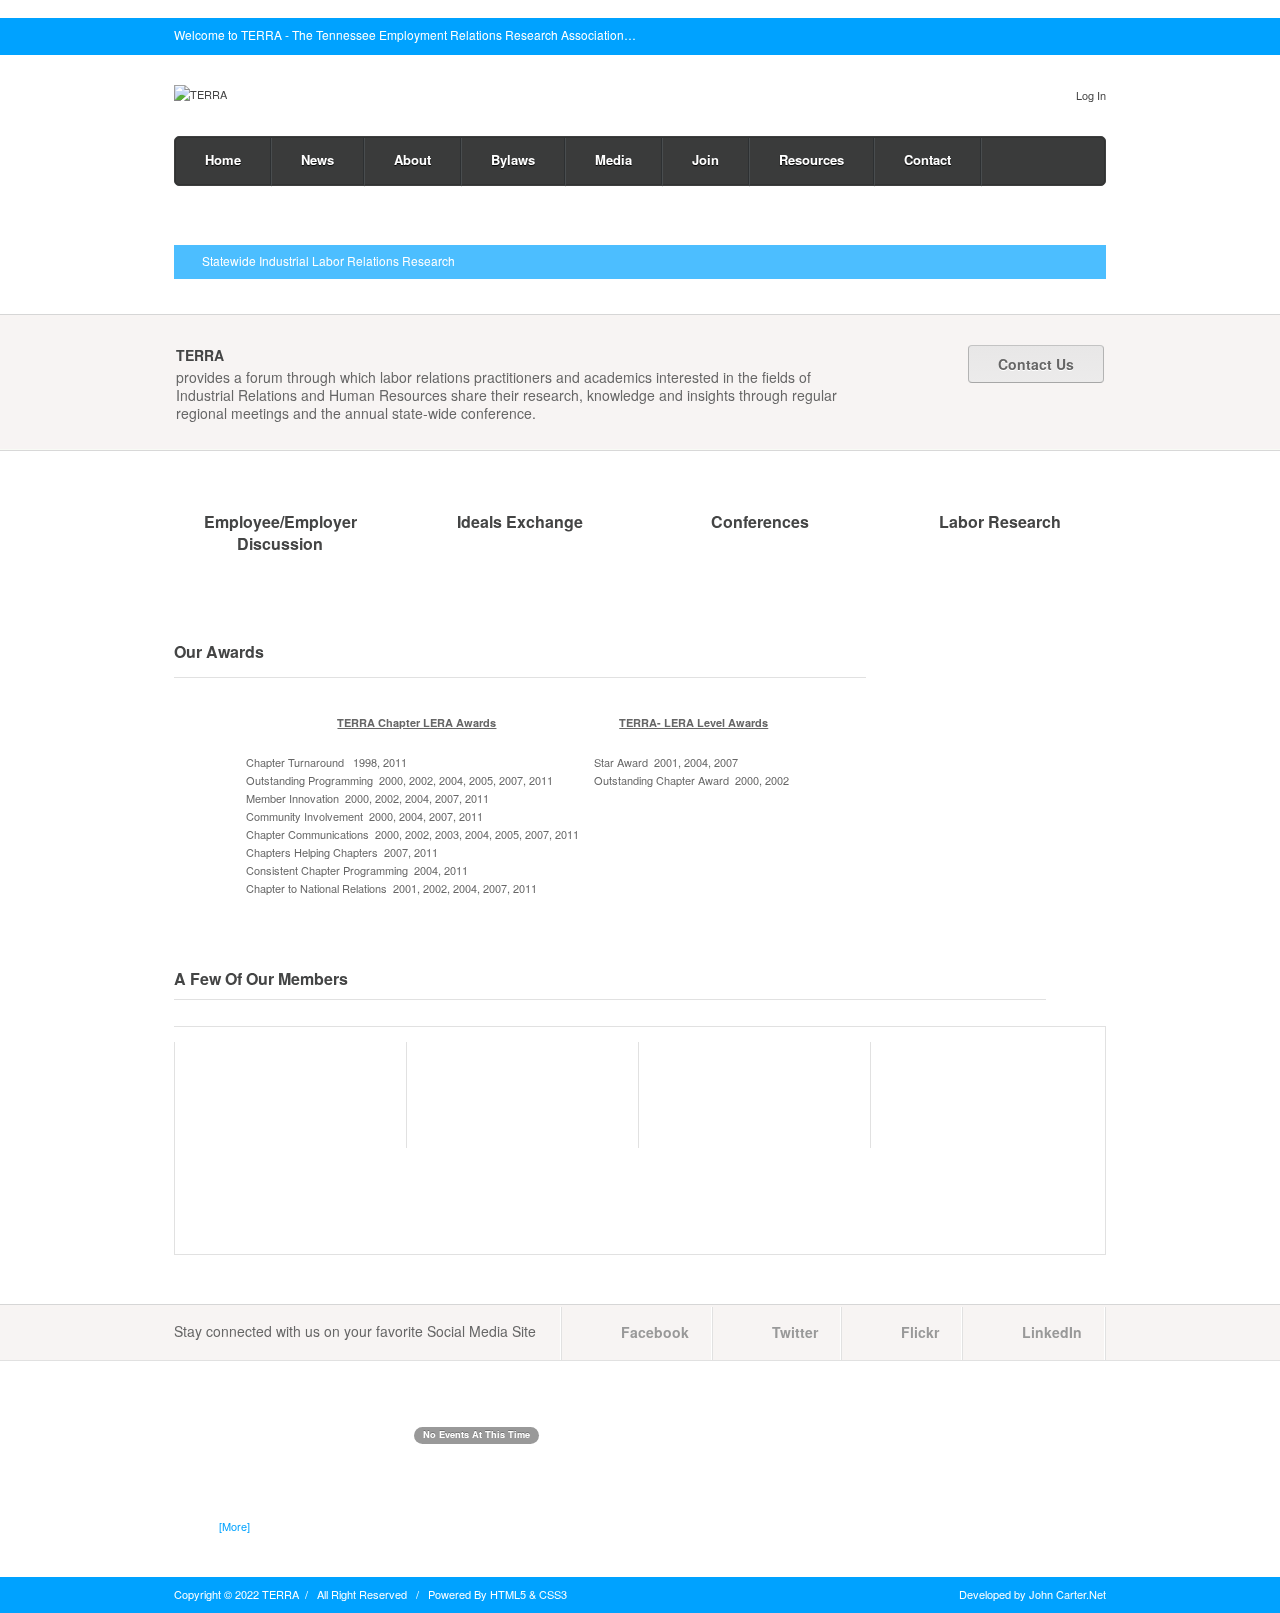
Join (705, 159)
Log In (1091, 95)
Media (613, 159)
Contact (927, 159)
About (412, 159)
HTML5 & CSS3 (528, 1594)
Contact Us (1036, 364)
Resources (811, 159)
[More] (234, 1526)
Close (1100, 36)
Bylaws (513, 159)
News (317, 159)
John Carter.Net (1067, 1594)
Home (223, 159)
